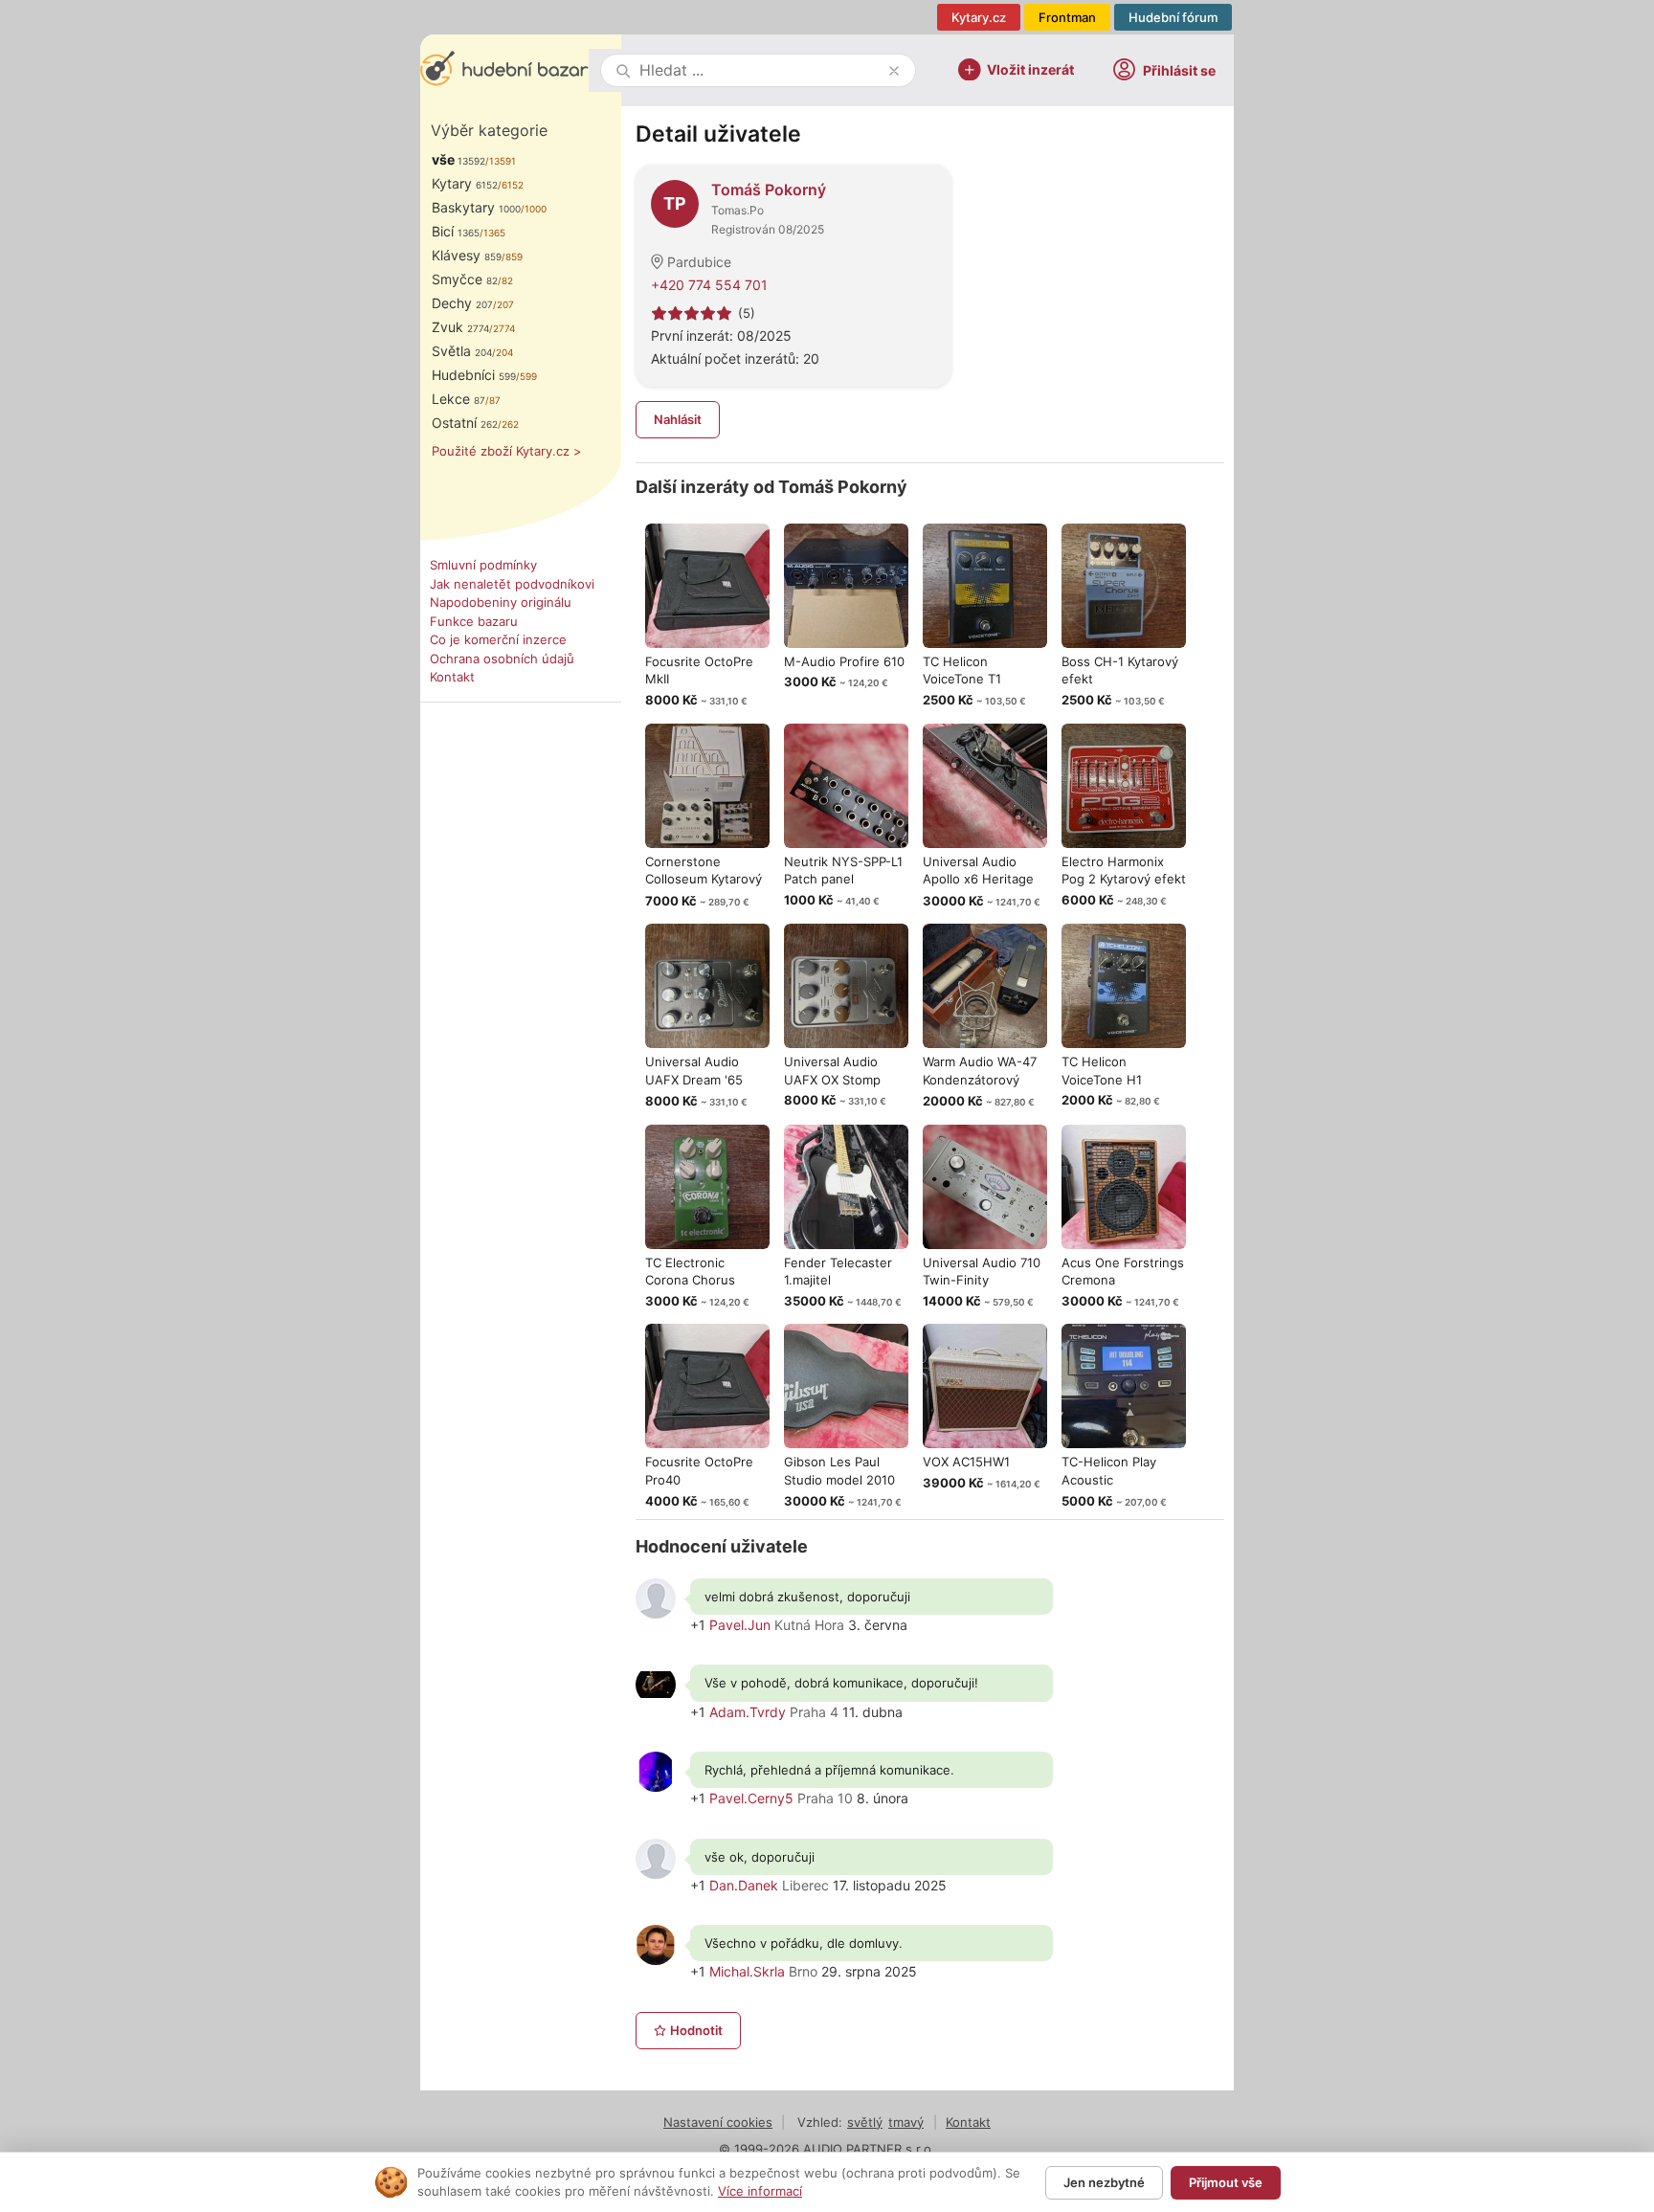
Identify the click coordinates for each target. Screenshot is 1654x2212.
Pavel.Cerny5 (751, 1798)
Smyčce (465, 279)
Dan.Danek (744, 1885)
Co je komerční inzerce (498, 639)
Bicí (456, 231)
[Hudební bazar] (504, 70)
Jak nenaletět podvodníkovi (512, 584)
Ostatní (465, 423)
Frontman (1067, 17)
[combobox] (760, 70)
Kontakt (452, 677)
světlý (865, 2122)
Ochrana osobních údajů (502, 659)
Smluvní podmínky (483, 565)
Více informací (760, 2191)
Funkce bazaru (474, 621)
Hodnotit (696, 2030)
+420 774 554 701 (709, 285)
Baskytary (476, 207)
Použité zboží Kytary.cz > (507, 451)
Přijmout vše (1226, 2182)
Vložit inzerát (1030, 68)
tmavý (906, 2122)
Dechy (462, 303)
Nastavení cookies (718, 2122)
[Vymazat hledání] (894, 71)
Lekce (458, 399)
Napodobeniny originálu (501, 602)
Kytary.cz (979, 17)
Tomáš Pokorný (769, 190)
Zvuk (460, 327)
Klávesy (467, 255)
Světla (462, 351)
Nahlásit (678, 419)
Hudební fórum (1173, 17)
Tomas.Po (738, 210)
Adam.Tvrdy (748, 1712)
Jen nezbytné (1104, 2182)
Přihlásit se (1179, 70)
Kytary (465, 183)
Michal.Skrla (747, 1971)
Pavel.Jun (740, 1625)
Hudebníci (474, 375)
